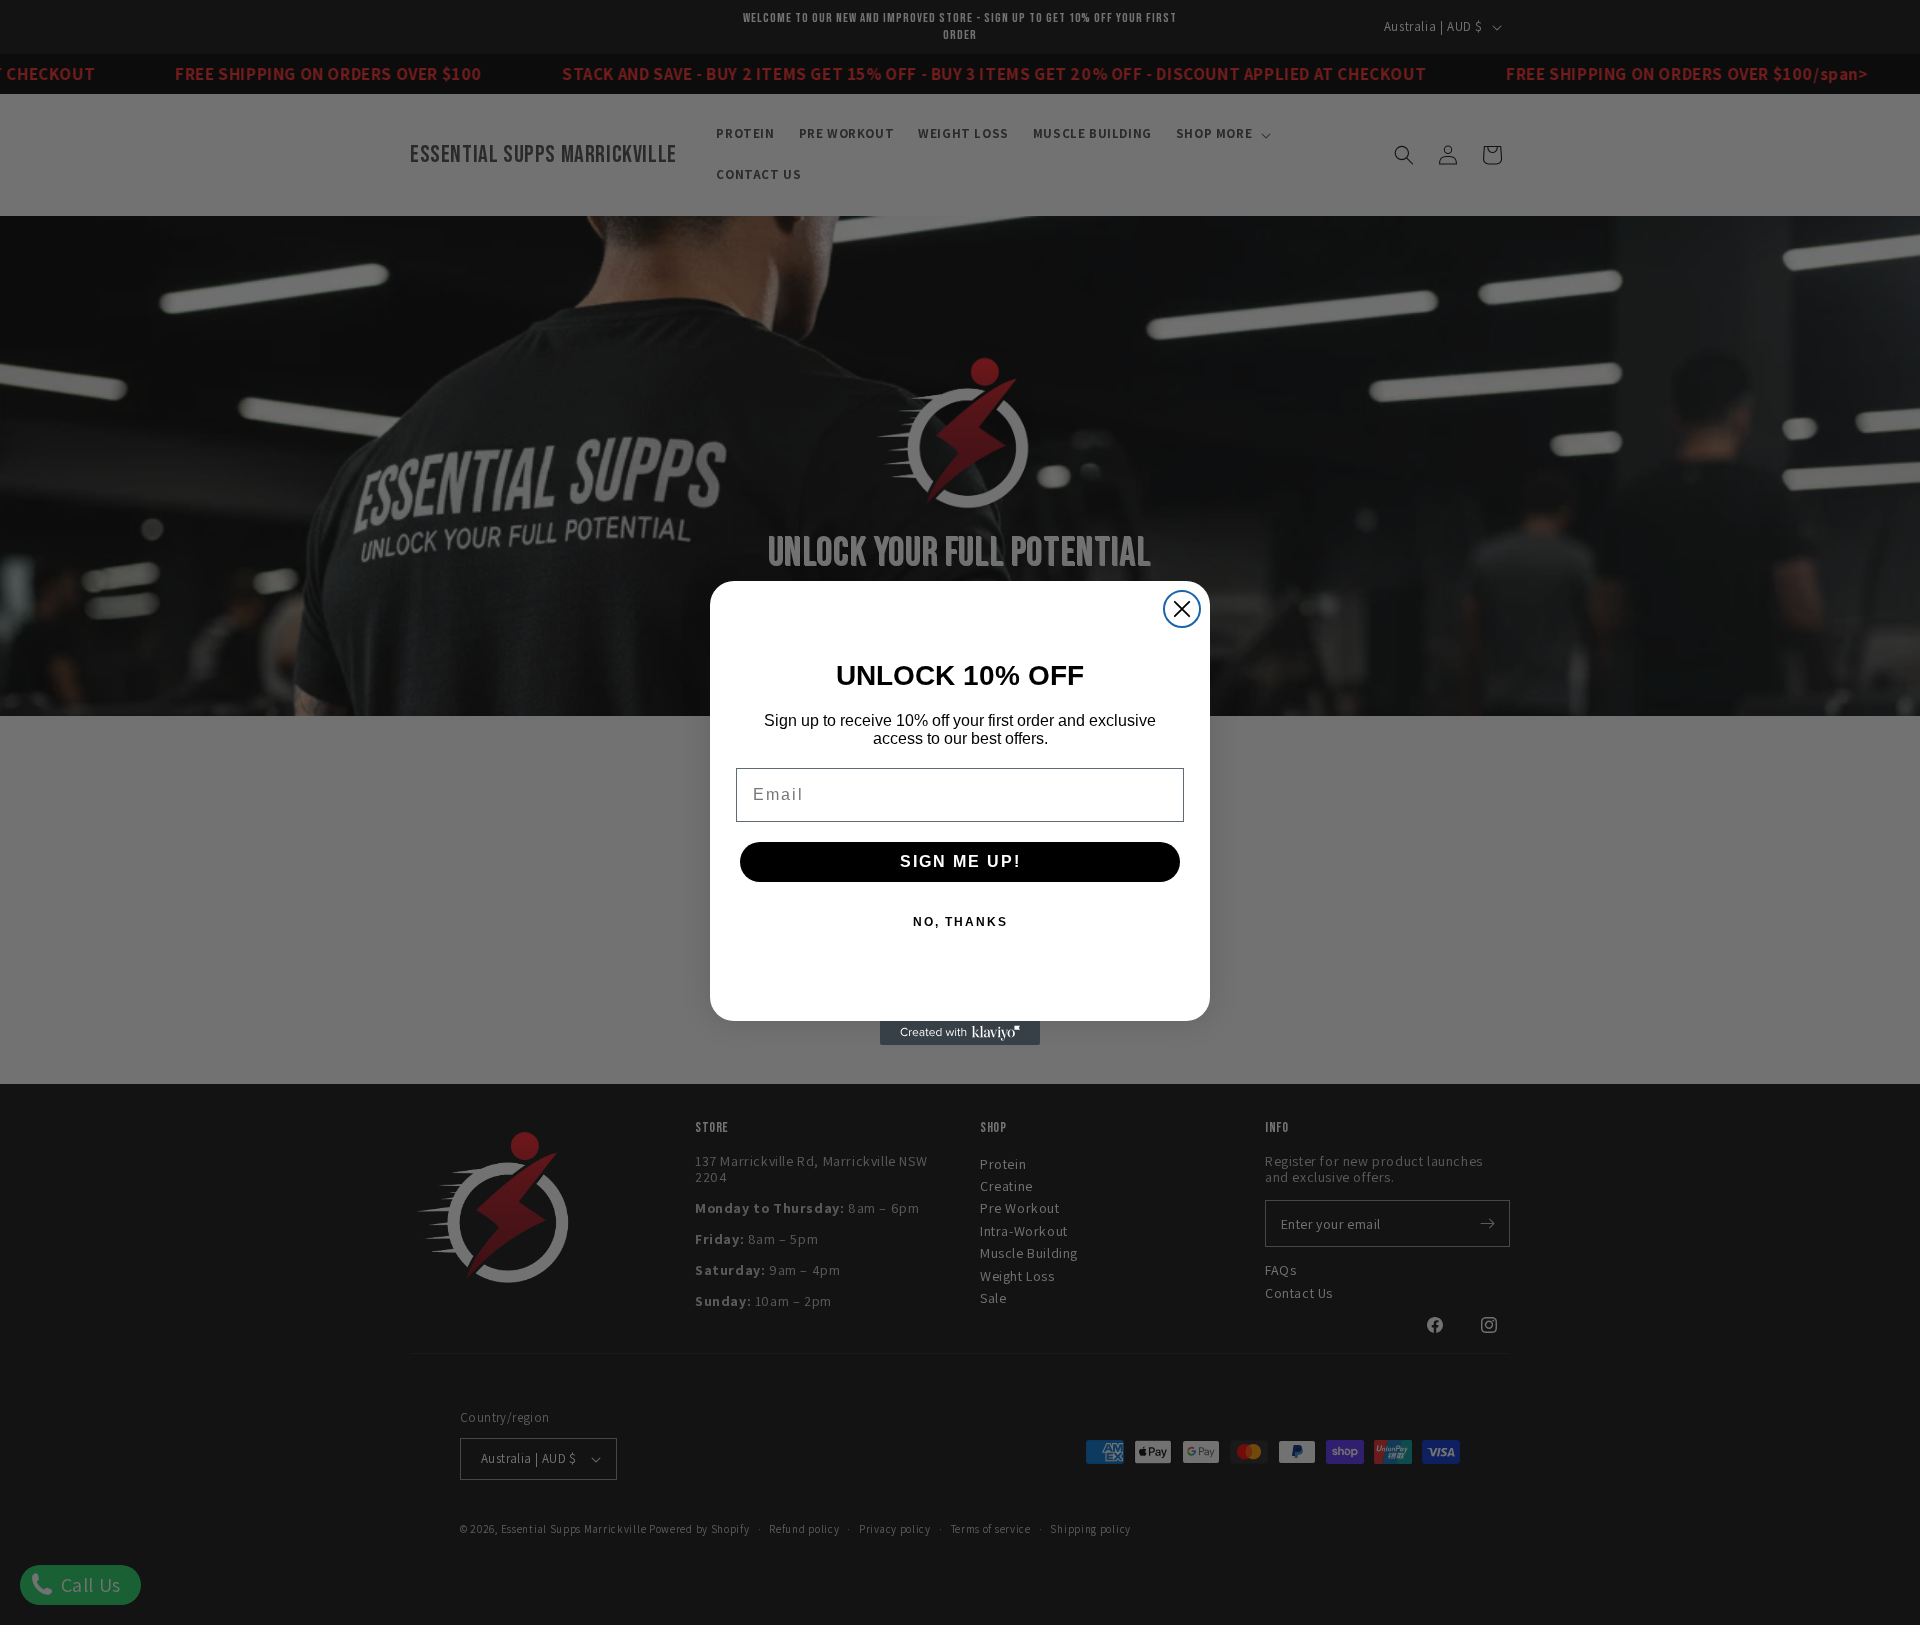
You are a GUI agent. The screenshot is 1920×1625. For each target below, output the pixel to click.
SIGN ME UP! (960, 861)
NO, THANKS (960, 922)
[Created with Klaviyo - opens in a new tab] (960, 1033)
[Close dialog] (1182, 609)
